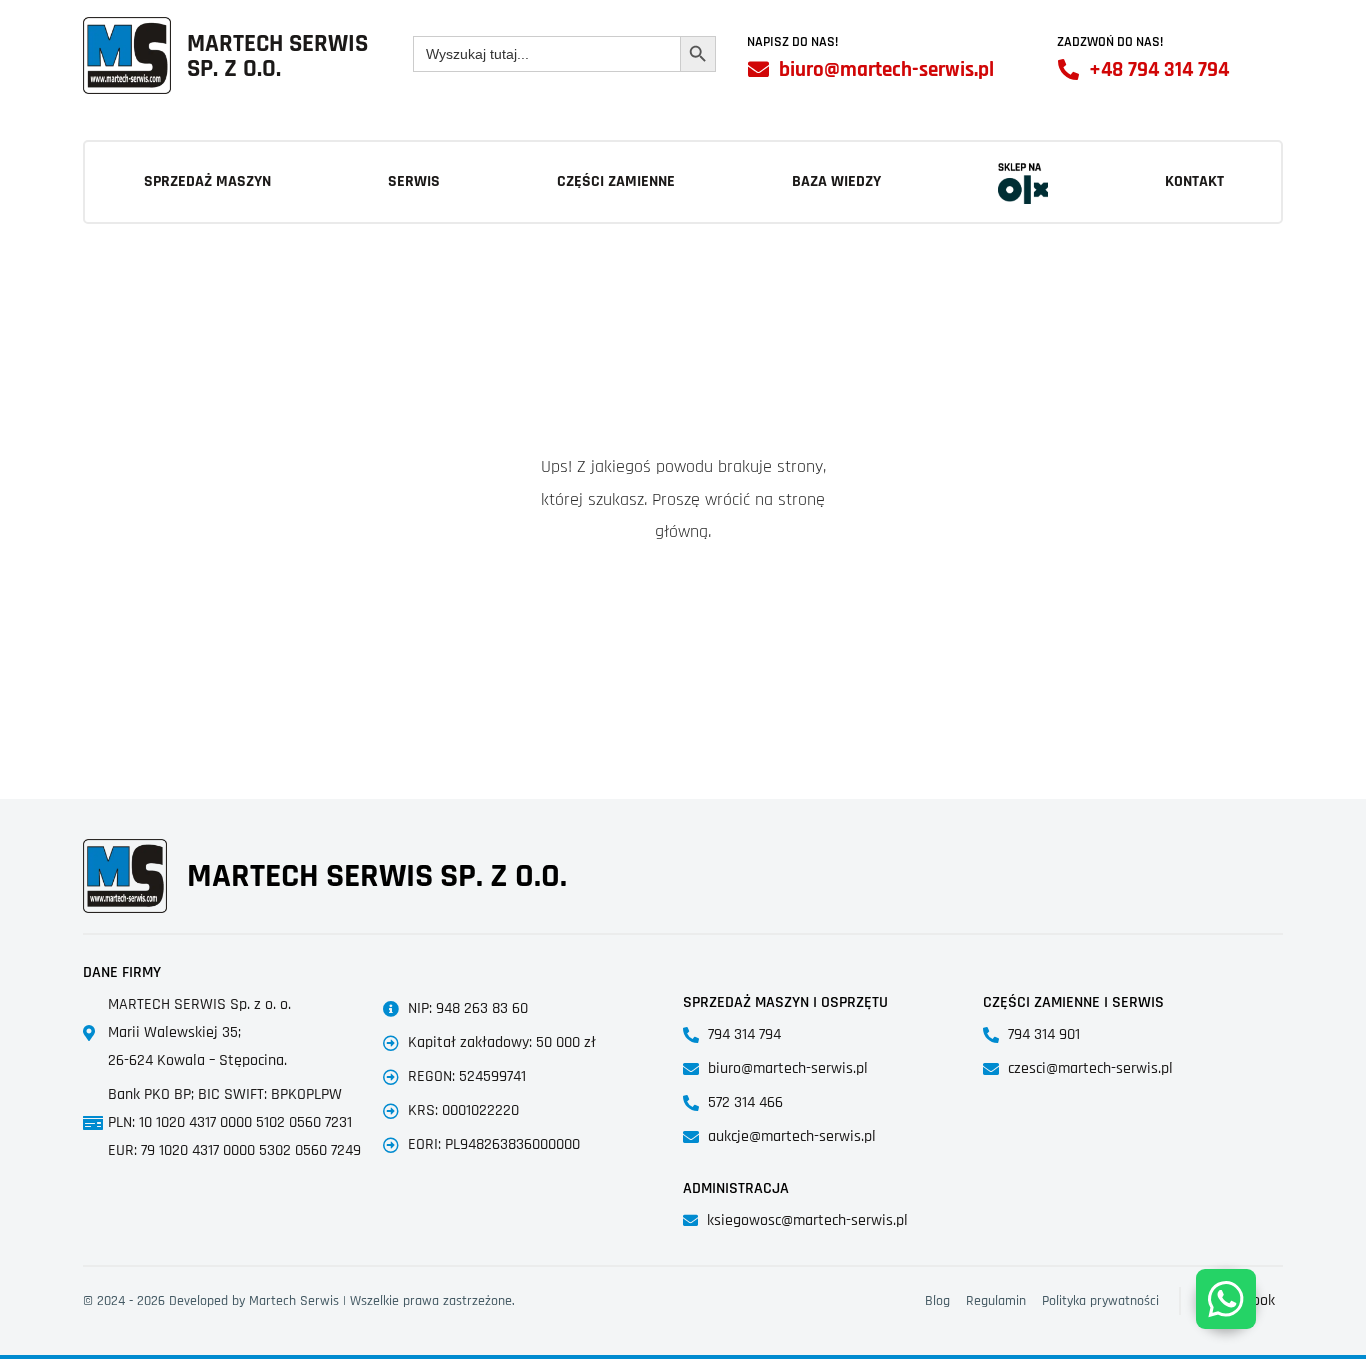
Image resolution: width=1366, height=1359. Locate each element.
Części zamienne (616, 181)
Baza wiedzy (836, 181)
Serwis (414, 181)
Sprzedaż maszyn (207, 181)
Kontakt (1194, 181)
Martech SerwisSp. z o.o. (277, 56)
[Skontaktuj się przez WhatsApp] (1226, 1299)
